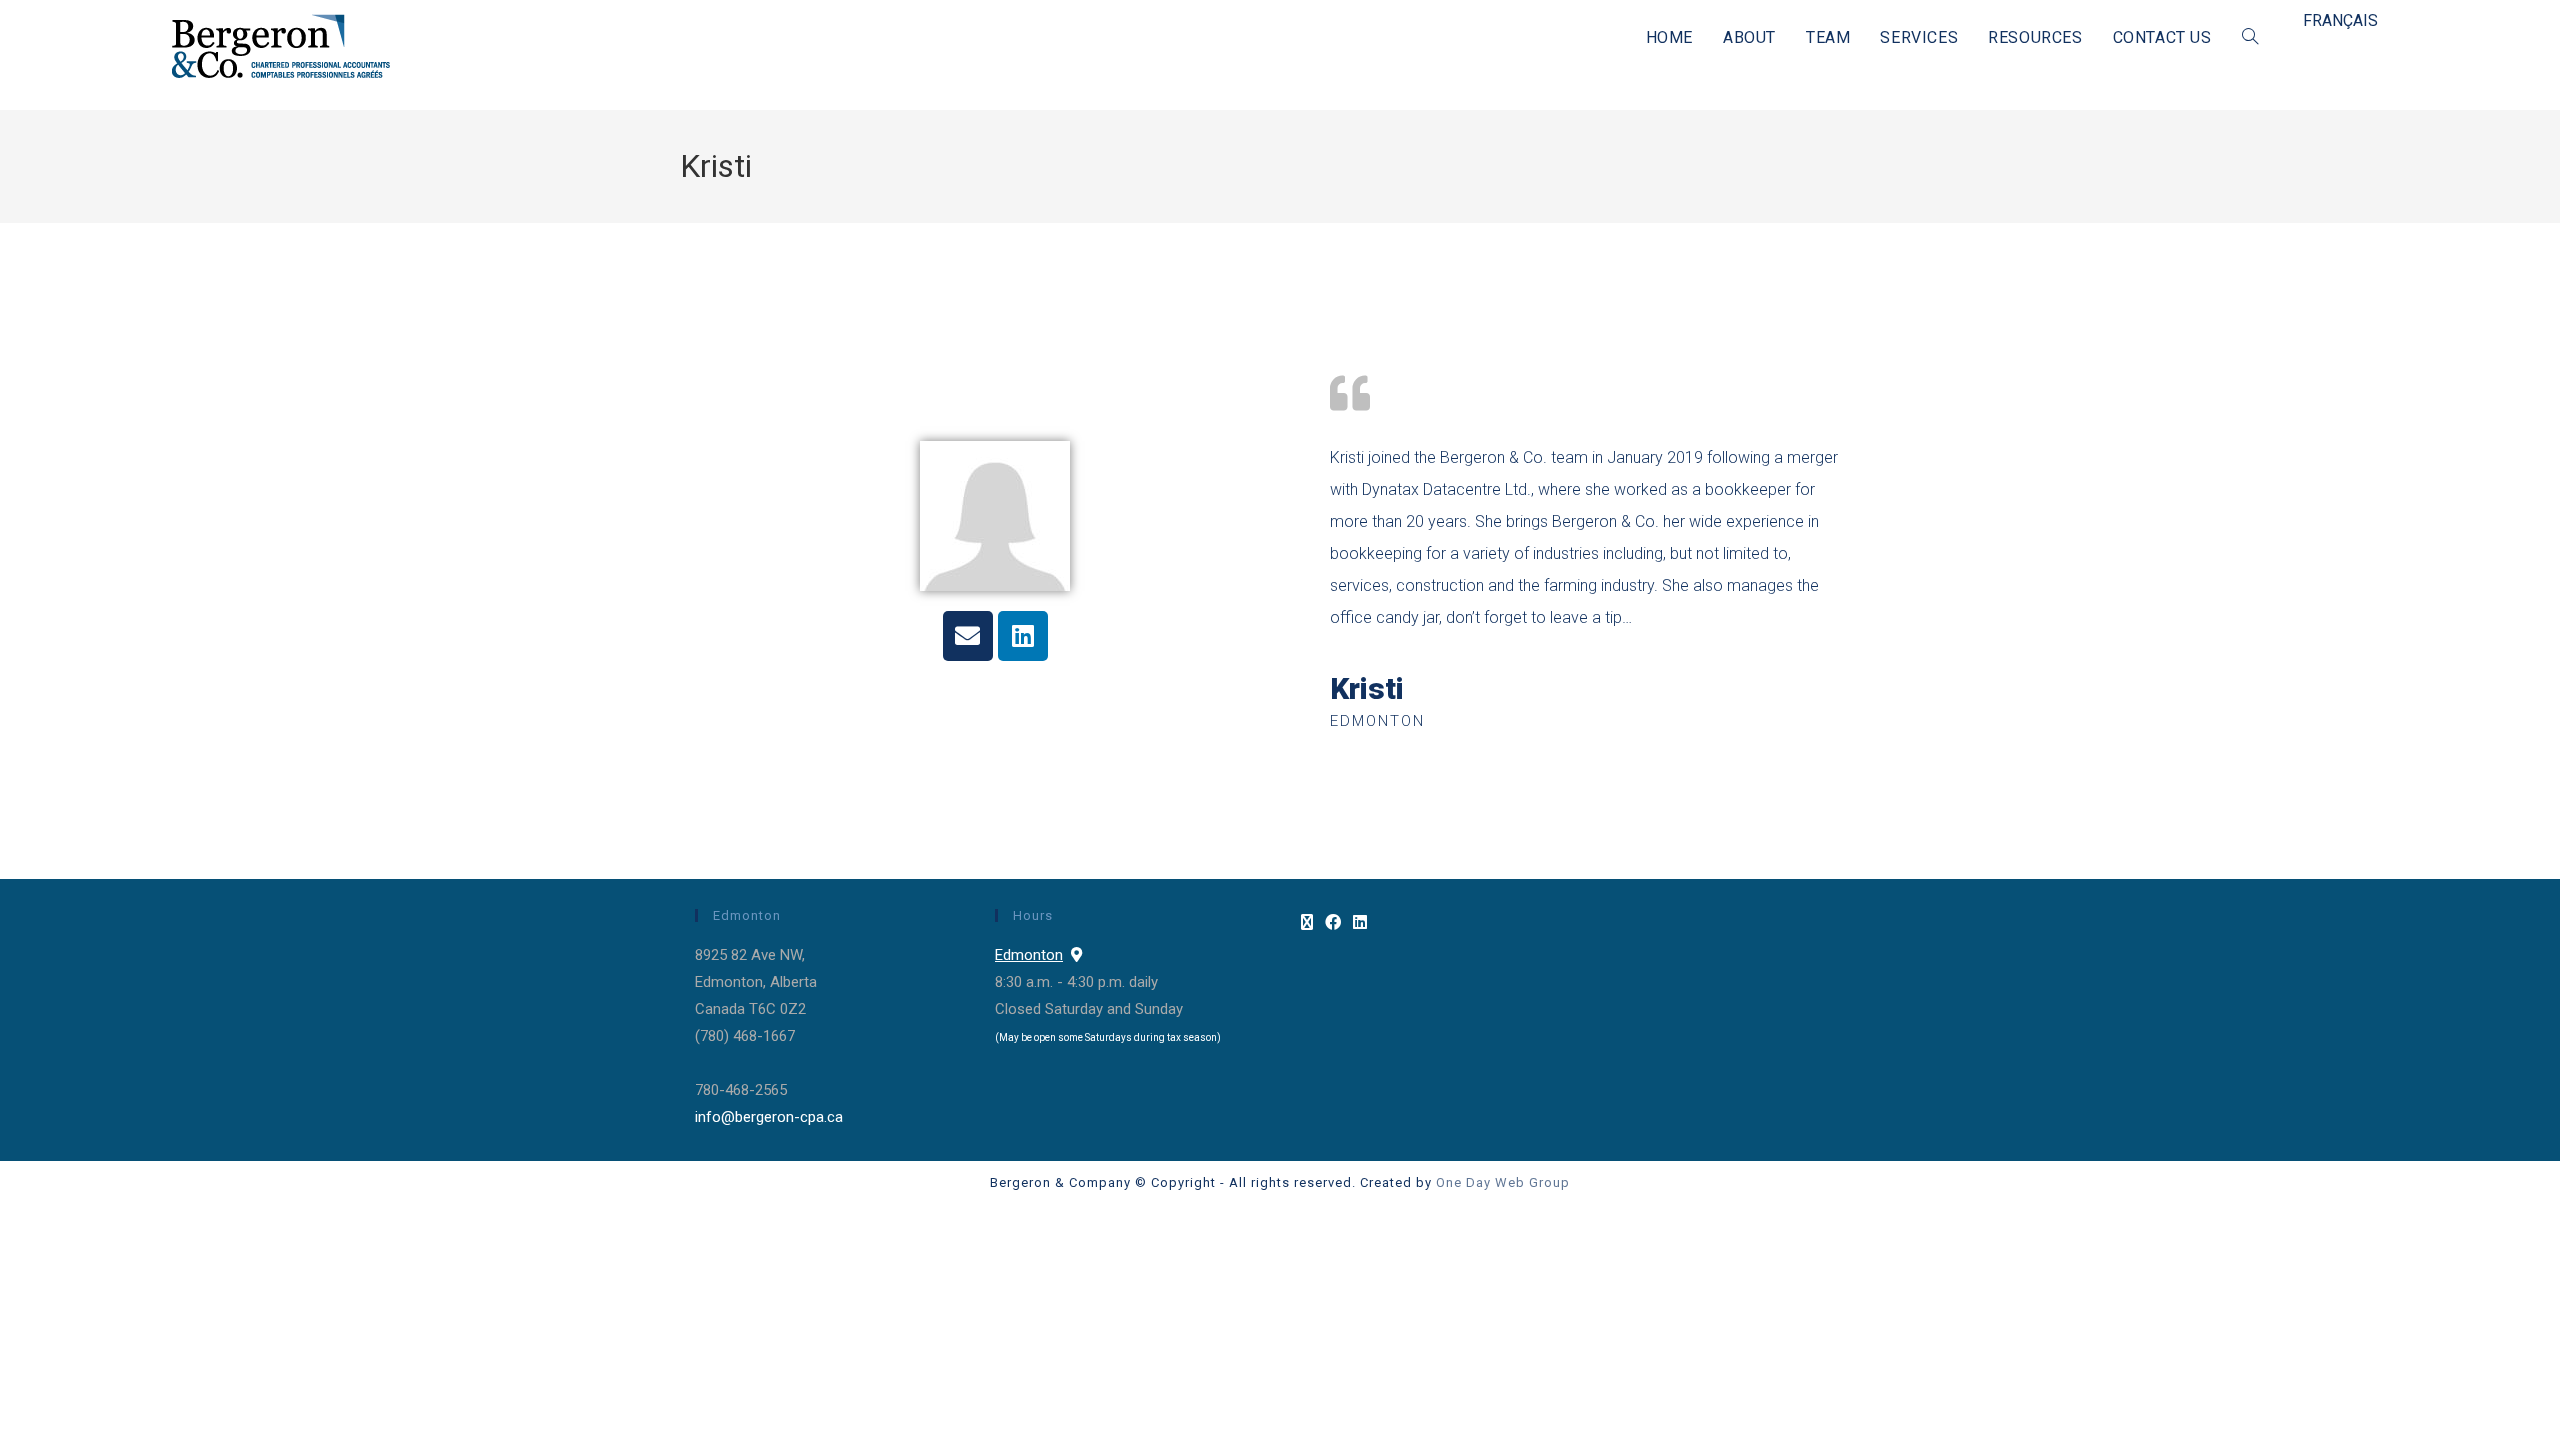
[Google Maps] (1076, 955)
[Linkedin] (1023, 636)
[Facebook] (1333, 923)
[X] (1307, 923)
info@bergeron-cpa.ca (769, 1117)
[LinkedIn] (1360, 923)
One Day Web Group (1503, 1182)
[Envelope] (968, 636)
